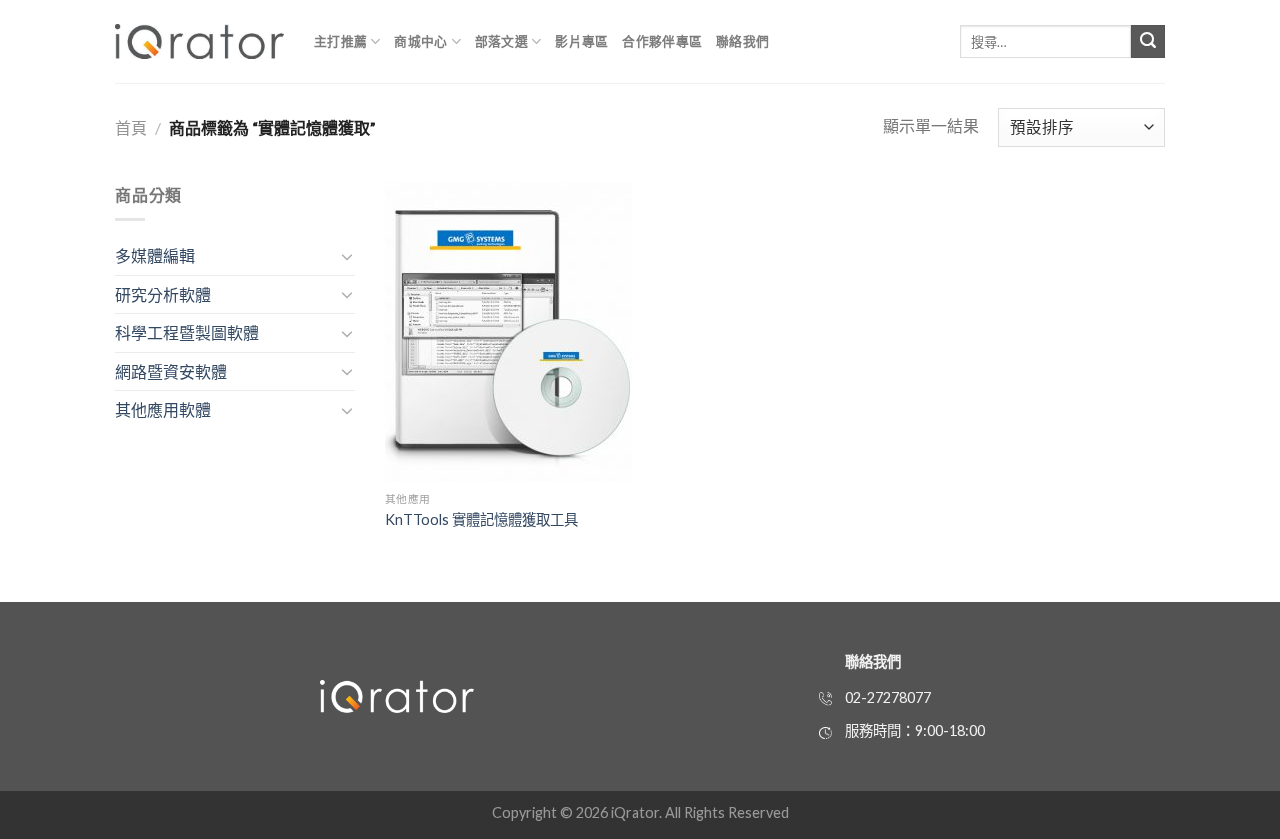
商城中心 (420, 41)
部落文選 (501, 41)
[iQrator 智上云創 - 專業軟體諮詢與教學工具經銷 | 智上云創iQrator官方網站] (199, 41)
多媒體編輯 (155, 255)
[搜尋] (1148, 42)
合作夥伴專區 (662, 41)
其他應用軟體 (163, 409)
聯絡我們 (742, 41)
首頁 (131, 127)
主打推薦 (340, 41)
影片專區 (581, 41)
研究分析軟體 (163, 294)
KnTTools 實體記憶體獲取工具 (481, 519)
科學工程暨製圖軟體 (187, 332)
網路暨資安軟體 (171, 371)
